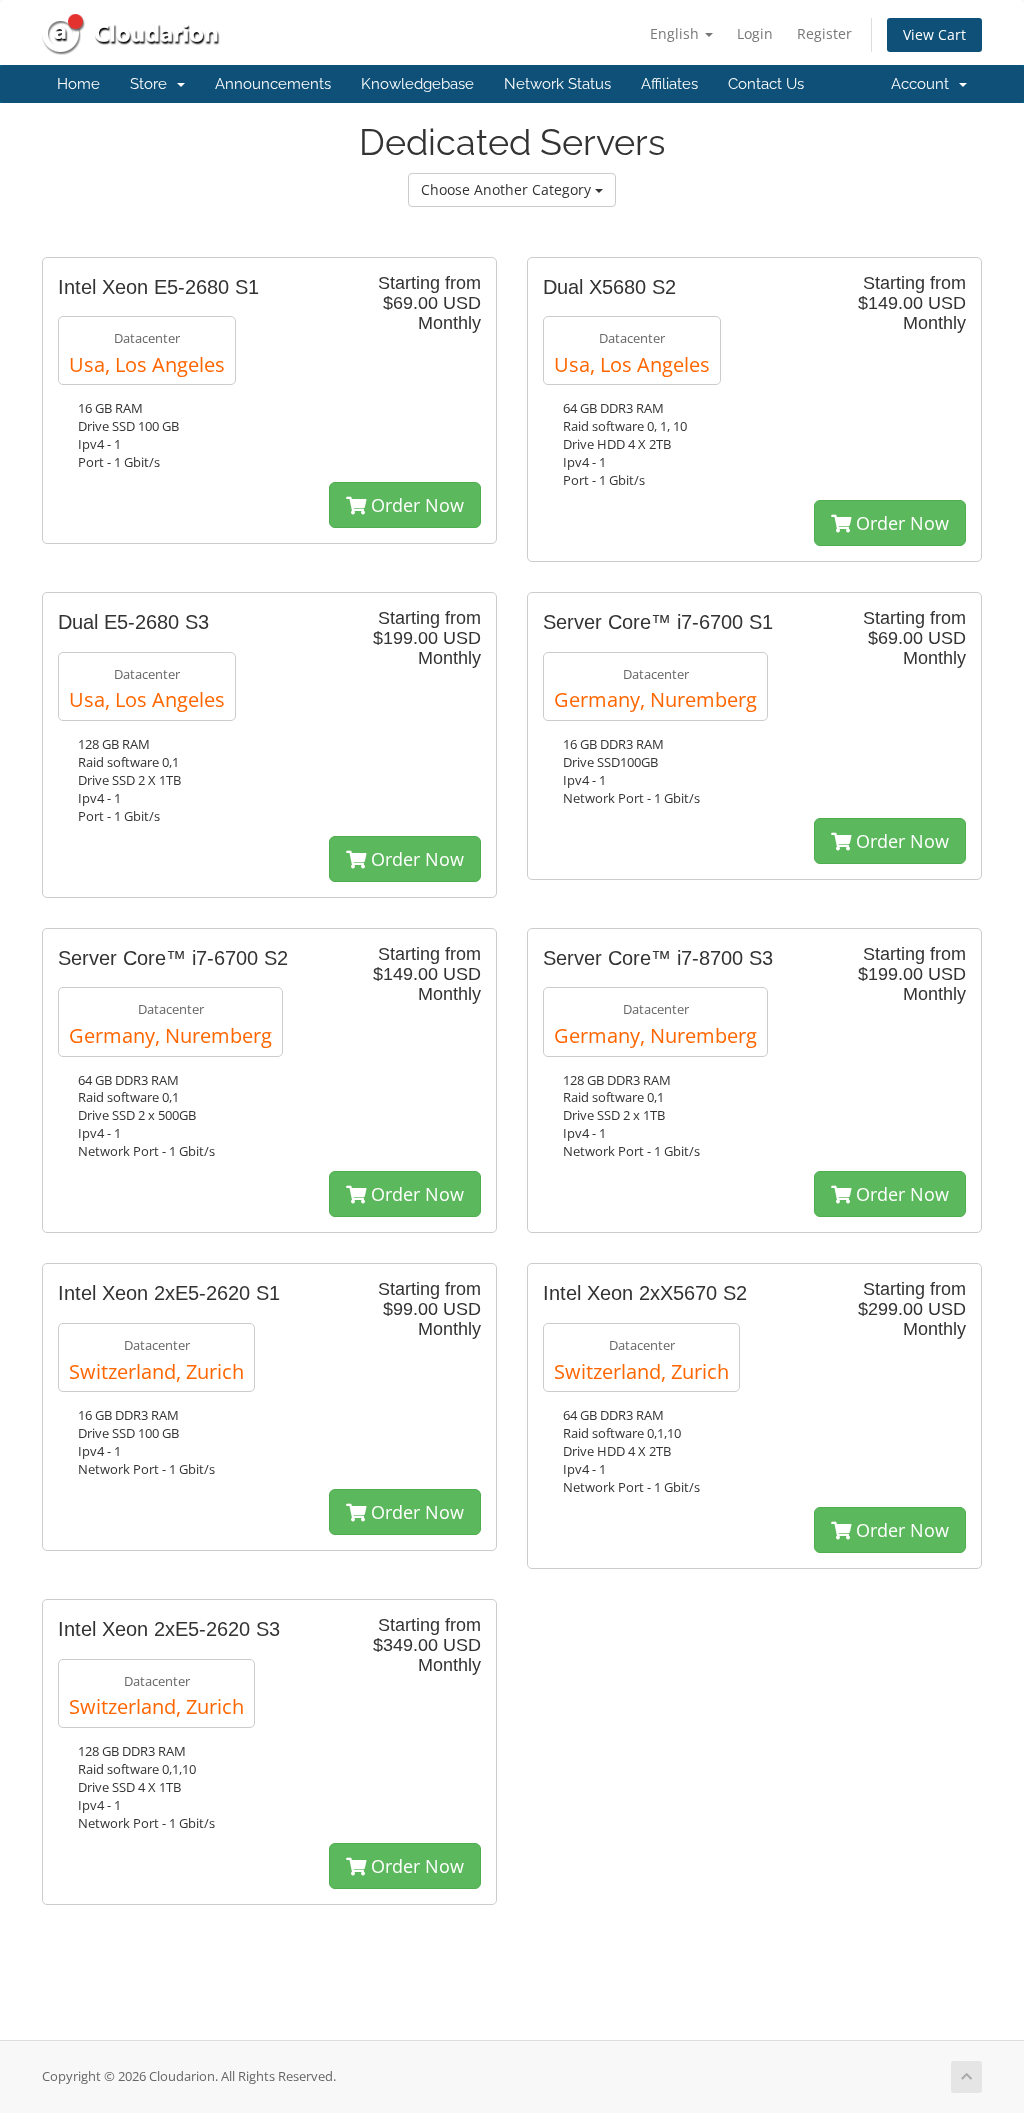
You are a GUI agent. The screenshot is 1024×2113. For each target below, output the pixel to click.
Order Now (415, 505)
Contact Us (766, 84)
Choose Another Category (508, 189)
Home (78, 84)
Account (924, 84)
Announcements (273, 84)
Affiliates (669, 84)
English (676, 33)
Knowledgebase (417, 84)
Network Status (557, 84)
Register (824, 33)
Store (152, 84)
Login (755, 33)
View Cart (934, 34)
